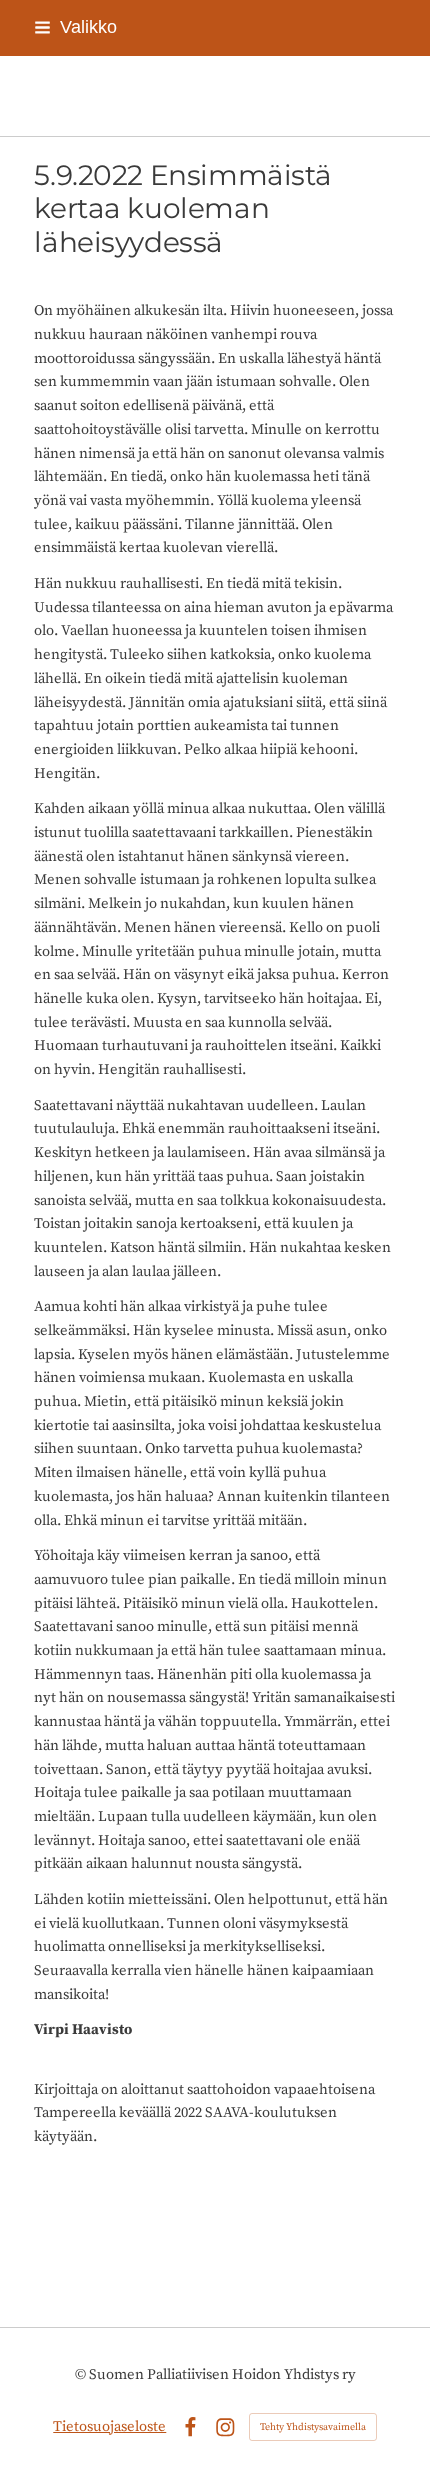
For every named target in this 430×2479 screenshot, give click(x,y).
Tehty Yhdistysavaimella (313, 2427)
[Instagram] (225, 2427)
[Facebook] (190, 2427)
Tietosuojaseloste (109, 2426)
